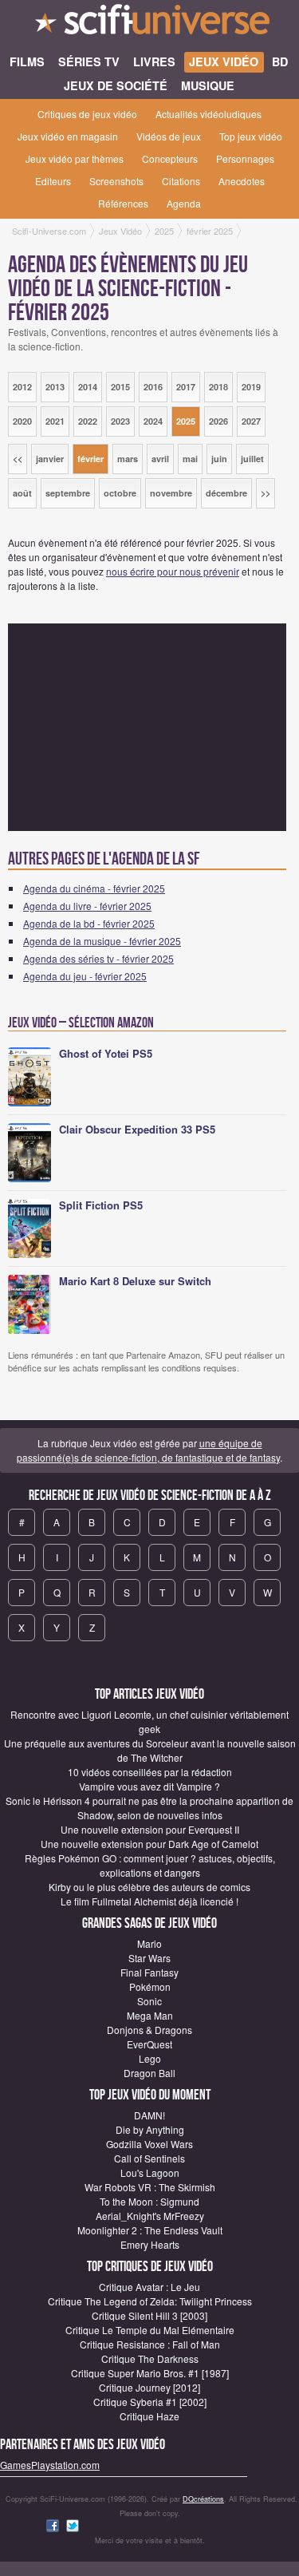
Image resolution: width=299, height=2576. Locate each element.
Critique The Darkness (150, 2358)
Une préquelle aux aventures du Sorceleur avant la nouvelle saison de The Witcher (150, 1750)
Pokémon (150, 1986)
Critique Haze (149, 2416)
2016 (153, 387)
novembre (171, 493)
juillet (252, 459)
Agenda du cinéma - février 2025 (94, 888)
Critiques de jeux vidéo (87, 114)
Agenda (184, 203)
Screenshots (116, 181)
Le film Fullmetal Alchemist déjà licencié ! (149, 1901)
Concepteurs (170, 158)
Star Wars (149, 1958)
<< (18, 459)
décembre (226, 493)
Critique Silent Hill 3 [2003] (149, 2315)
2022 (88, 421)
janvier (50, 459)
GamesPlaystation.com (50, 2465)
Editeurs (53, 181)
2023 (120, 421)
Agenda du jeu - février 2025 (85, 976)
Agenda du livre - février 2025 (87, 906)
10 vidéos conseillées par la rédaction (150, 1772)
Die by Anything (150, 2129)
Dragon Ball (149, 2073)
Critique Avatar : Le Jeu (149, 2287)
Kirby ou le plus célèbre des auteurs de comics (149, 1887)
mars (128, 459)
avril (160, 459)
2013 (55, 387)
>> (266, 493)
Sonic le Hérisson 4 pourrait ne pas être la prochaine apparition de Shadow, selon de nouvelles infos (149, 1808)
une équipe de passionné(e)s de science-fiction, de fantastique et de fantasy (148, 1450)
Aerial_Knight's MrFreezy (150, 2216)
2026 (218, 421)
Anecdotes (242, 181)
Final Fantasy (149, 1972)
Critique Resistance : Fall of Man (150, 2344)
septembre (68, 493)
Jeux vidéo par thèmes (75, 158)
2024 (153, 421)
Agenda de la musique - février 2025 (102, 941)
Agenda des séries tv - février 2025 (98, 958)
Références (123, 203)
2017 (186, 387)
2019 (251, 387)
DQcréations (203, 2499)
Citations (181, 181)
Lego (150, 2058)
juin (219, 459)
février (90, 459)
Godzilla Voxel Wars (149, 2144)
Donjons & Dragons (149, 2030)
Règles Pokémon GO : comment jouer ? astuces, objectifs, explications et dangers (150, 1865)
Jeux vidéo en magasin (68, 136)
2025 (186, 421)
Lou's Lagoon (150, 2172)
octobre (120, 493)
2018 (218, 387)
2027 (251, 421)
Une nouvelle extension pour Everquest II (150, 1829)
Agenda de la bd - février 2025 (89, 923)
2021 (55, 421)
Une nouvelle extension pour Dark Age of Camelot (149, 1844)
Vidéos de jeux (169, 136)
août (22, 493)
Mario (149, 1943)
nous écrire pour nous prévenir (173, 571)
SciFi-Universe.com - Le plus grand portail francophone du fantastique (149, 24)
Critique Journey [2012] (149, 2387)
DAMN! (149, 2115)
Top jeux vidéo (251, 136)
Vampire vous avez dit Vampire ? (149, 1786)
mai (190, 459)
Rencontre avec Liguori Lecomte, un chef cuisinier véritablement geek (149, 1721)
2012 (22, 387)
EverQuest (149, 2044)
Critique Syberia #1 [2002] (150, 2402)
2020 (22, 421)
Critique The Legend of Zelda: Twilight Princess (150, 2301)
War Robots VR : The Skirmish (150, 2187)
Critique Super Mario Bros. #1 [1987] (150, 2373)
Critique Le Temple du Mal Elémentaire (150, 2330)
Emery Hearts (150, 2244)
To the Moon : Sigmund (149, 2201)
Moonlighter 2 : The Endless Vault (150, 2230)
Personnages (245, 158)
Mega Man (150, 2015)
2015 (120, 387)
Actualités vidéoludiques (209, 114)
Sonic (149, 2001)
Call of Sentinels (149, 2158)
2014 (88, 387)
